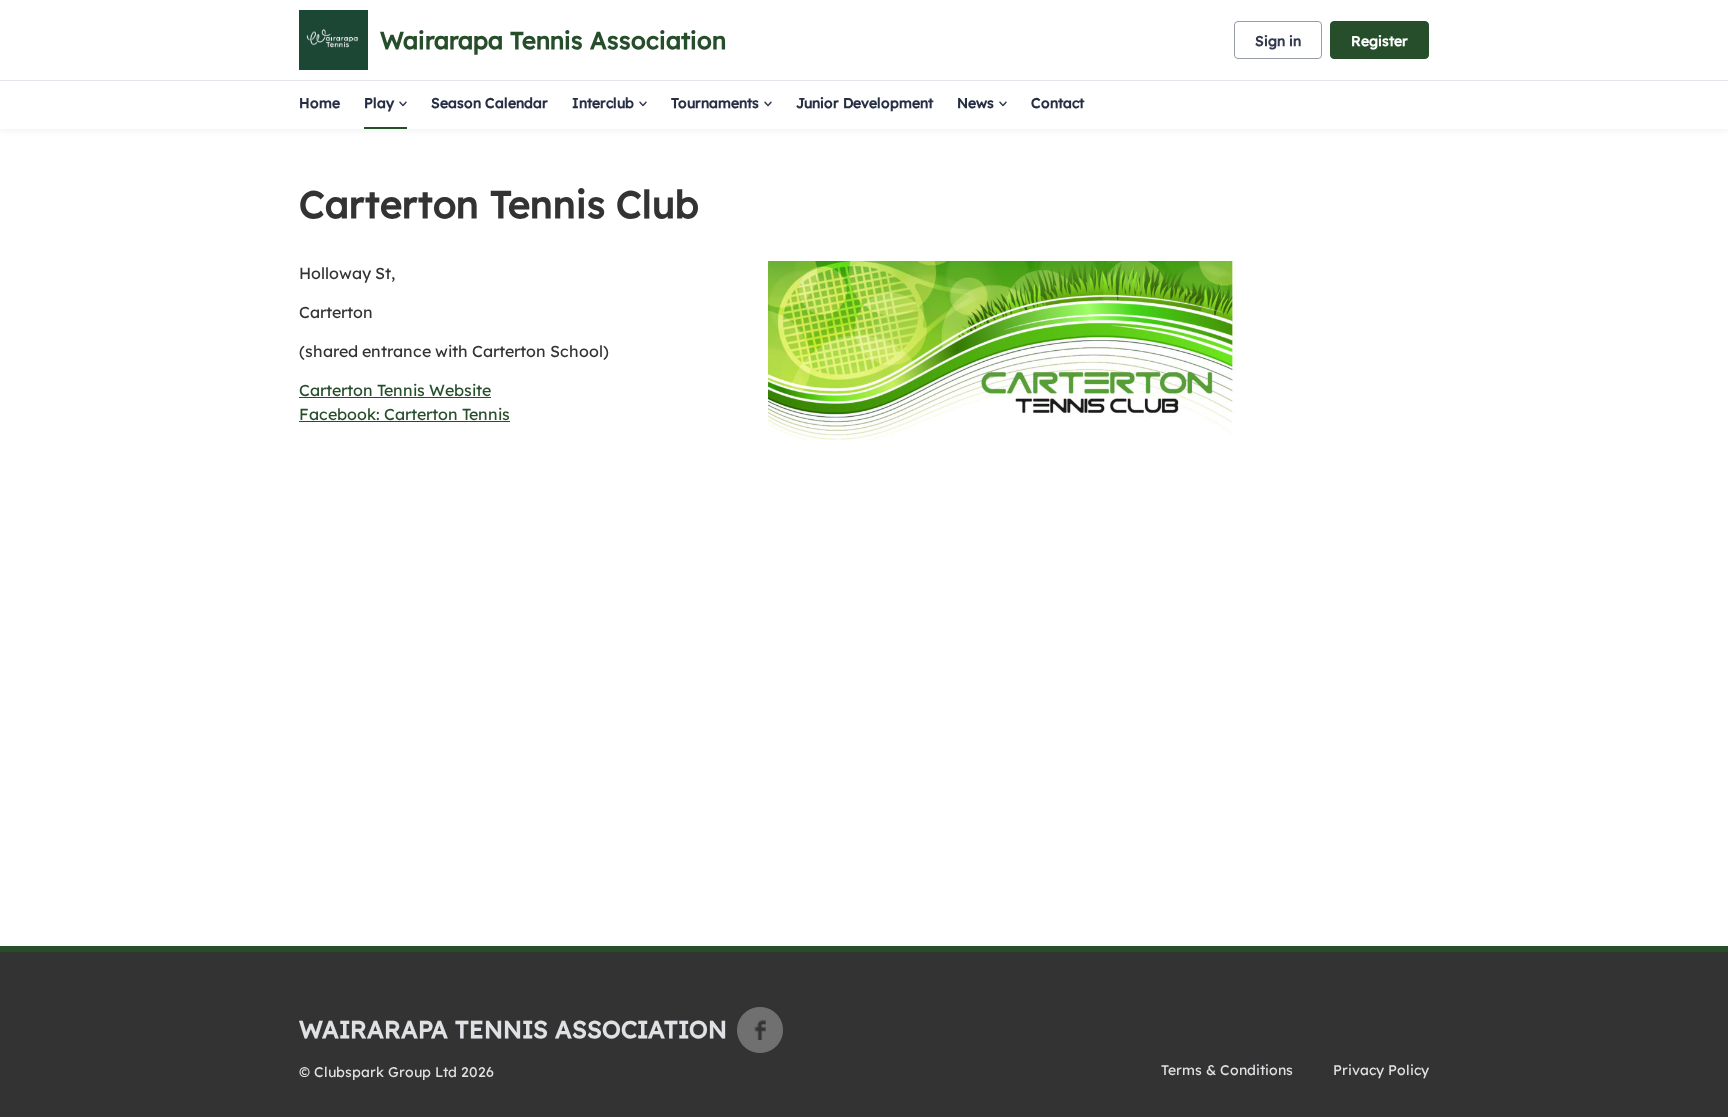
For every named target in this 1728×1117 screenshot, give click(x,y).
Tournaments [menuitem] (715, 103)
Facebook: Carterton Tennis (404, 414)
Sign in (1278, 41)
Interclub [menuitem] (603, 103)
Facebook (760, 1030)
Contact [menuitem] (1057, 103)
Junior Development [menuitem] (864, 103)
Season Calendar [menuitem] (489, 103)
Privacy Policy (1381, 1070)
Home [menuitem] (319, 103)
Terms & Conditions (1227, 1070)
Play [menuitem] (379, 103)
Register (1379, 41)
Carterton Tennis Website (395, 390)
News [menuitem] (975, 103)
